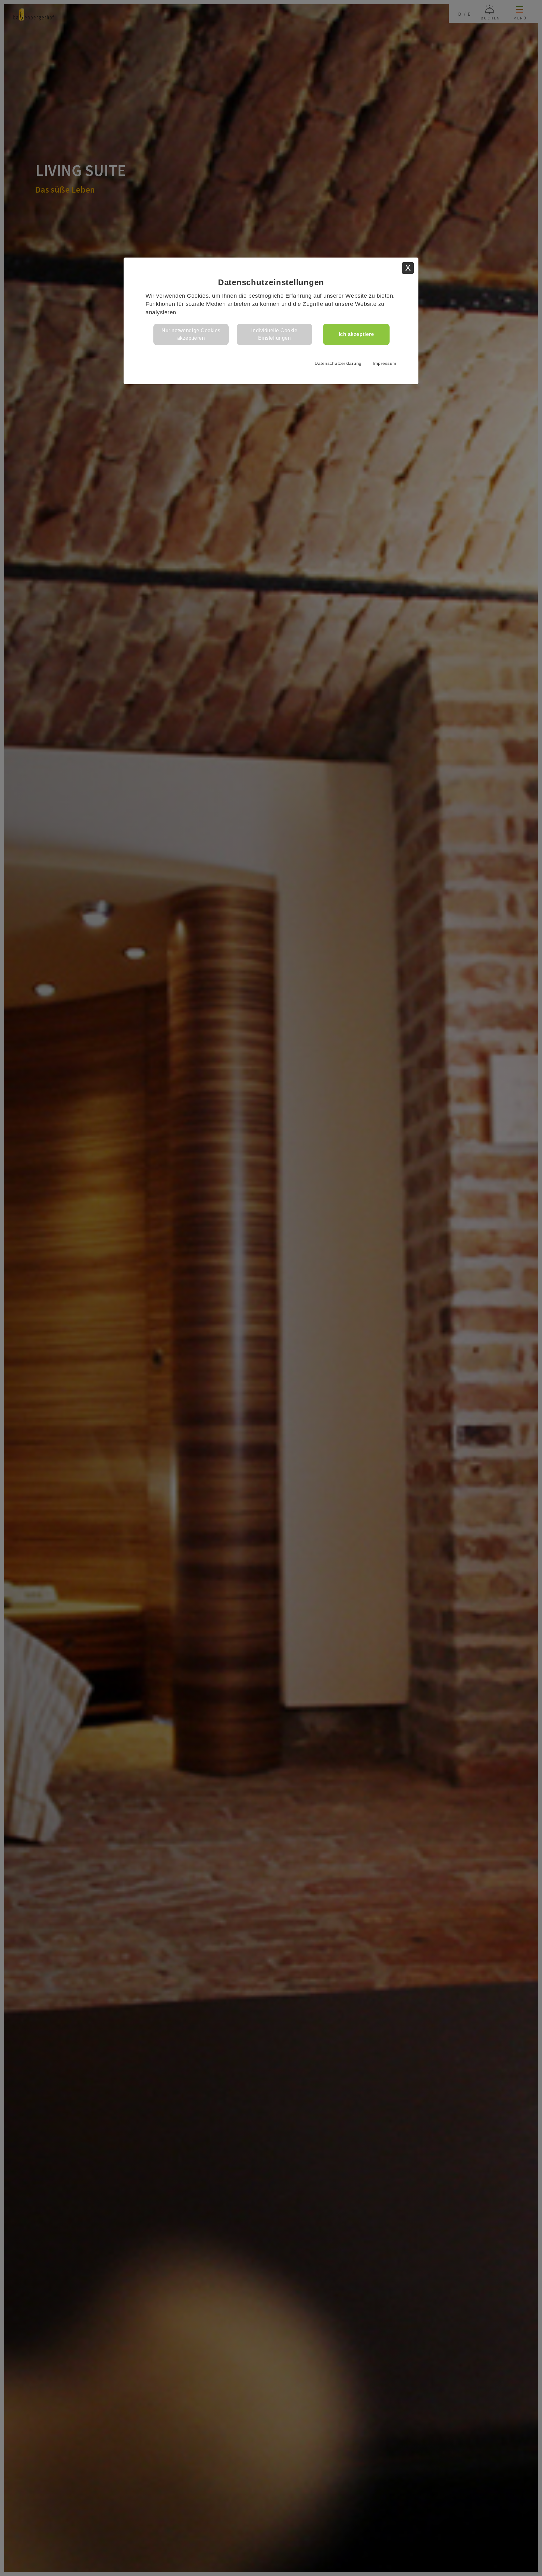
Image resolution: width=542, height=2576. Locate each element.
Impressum (385, 363)
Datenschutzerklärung (338, 363)
